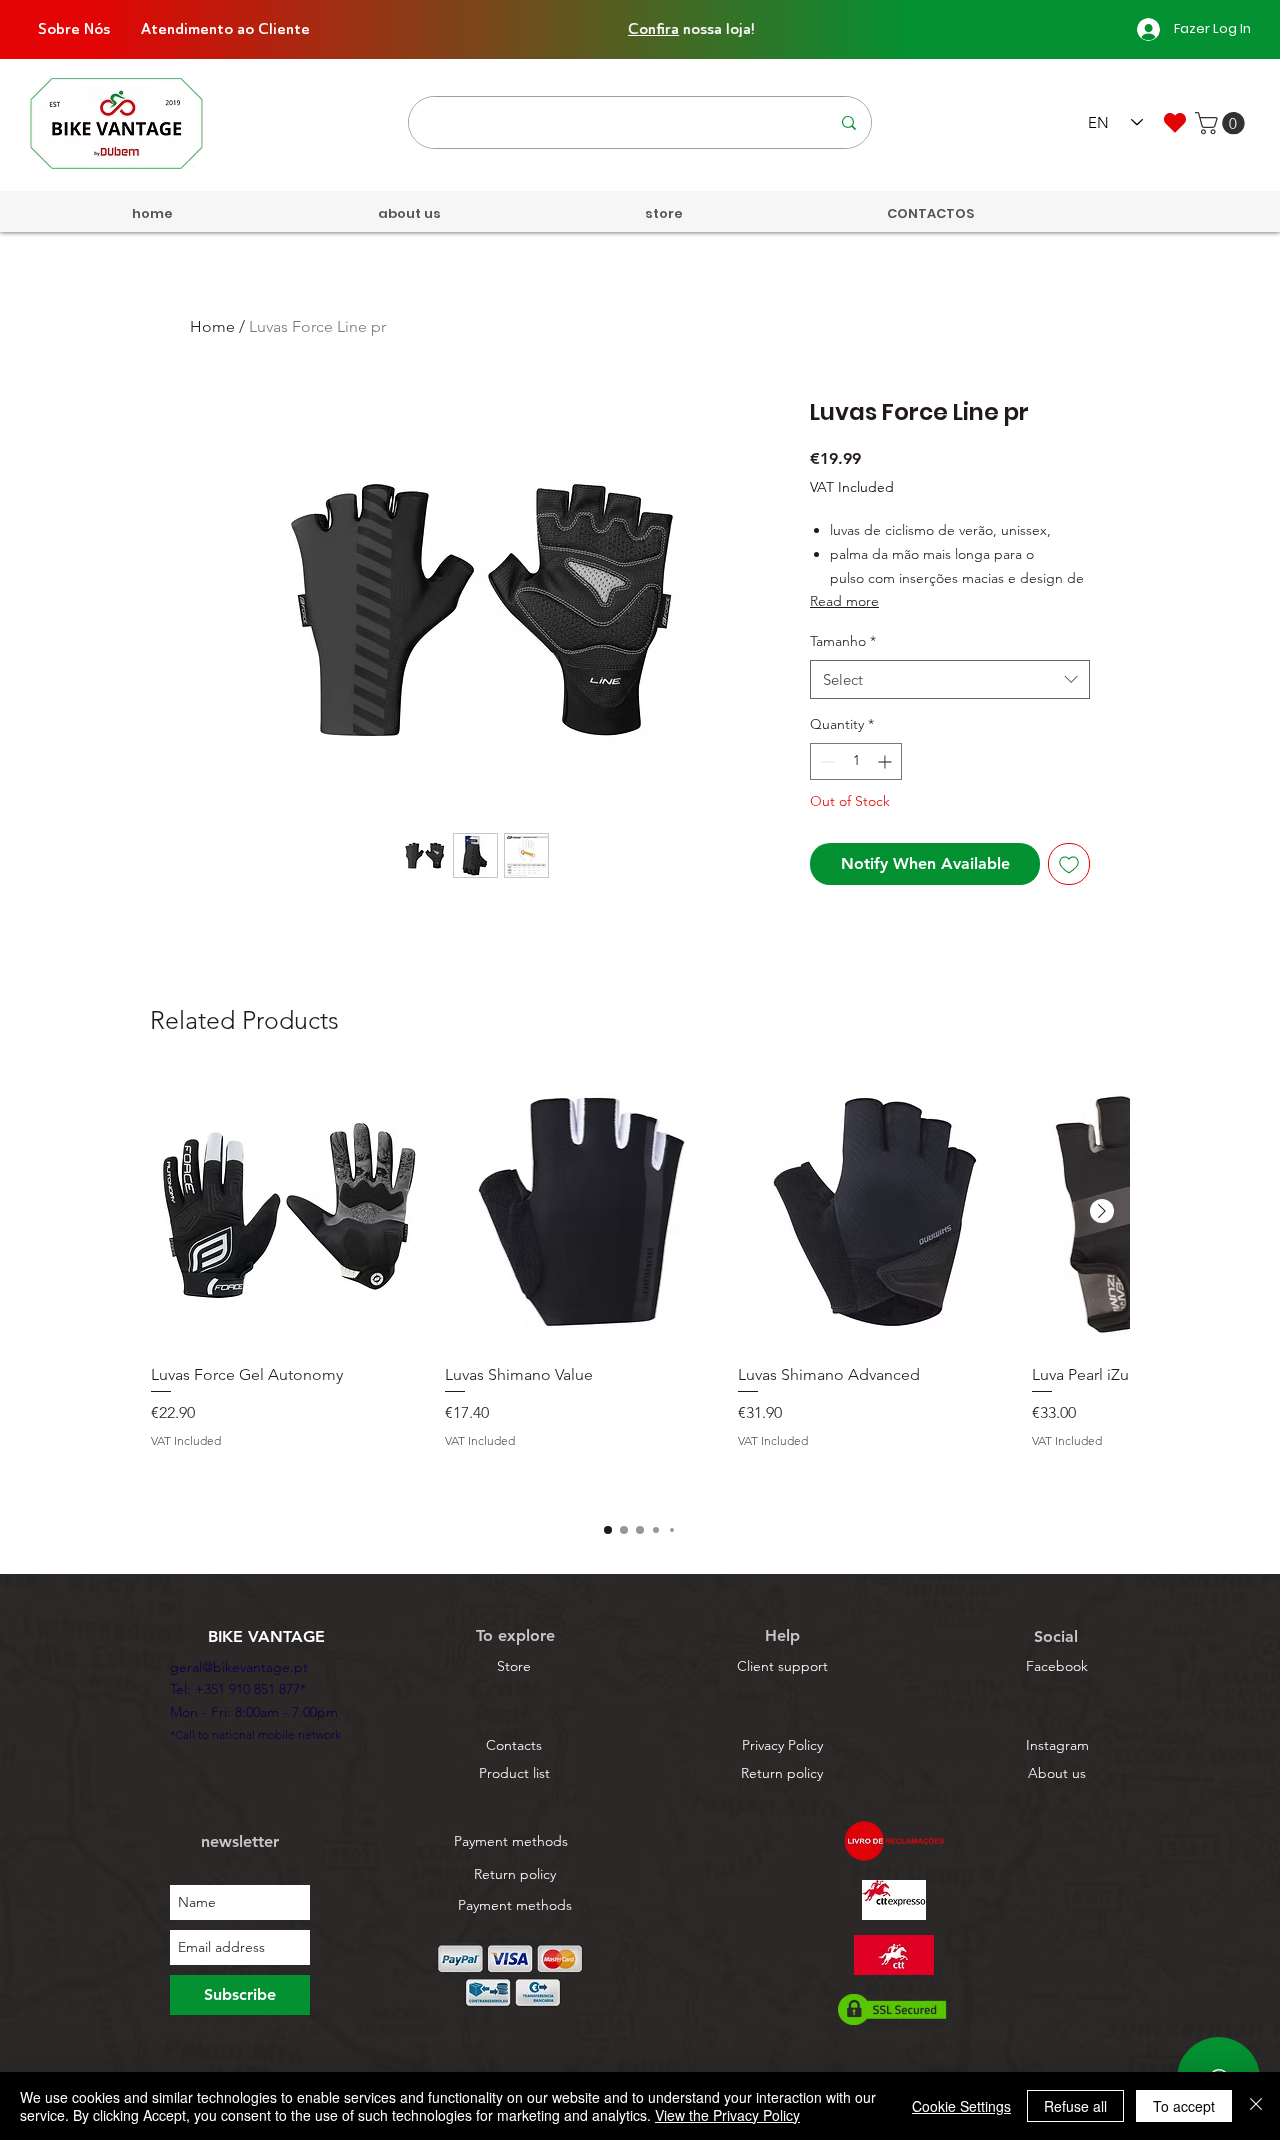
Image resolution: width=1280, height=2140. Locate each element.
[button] (1222, 123)
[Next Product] (1102, 1211)
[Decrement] (825, 761)
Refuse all (1075, 2106)
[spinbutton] (856, 761)
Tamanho (843, 641)
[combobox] (950, 679)
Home (212, 326)
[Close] (1256, 2106)
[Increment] (886, 761)
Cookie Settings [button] (961, 2106)
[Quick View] (288, 1212)
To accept (1184, 2106)
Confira (609, 29)
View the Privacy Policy (727, 2115)
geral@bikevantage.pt (239, 1667)
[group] (640, 1288)
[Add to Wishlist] (1069, 864)
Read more (844, 601)
